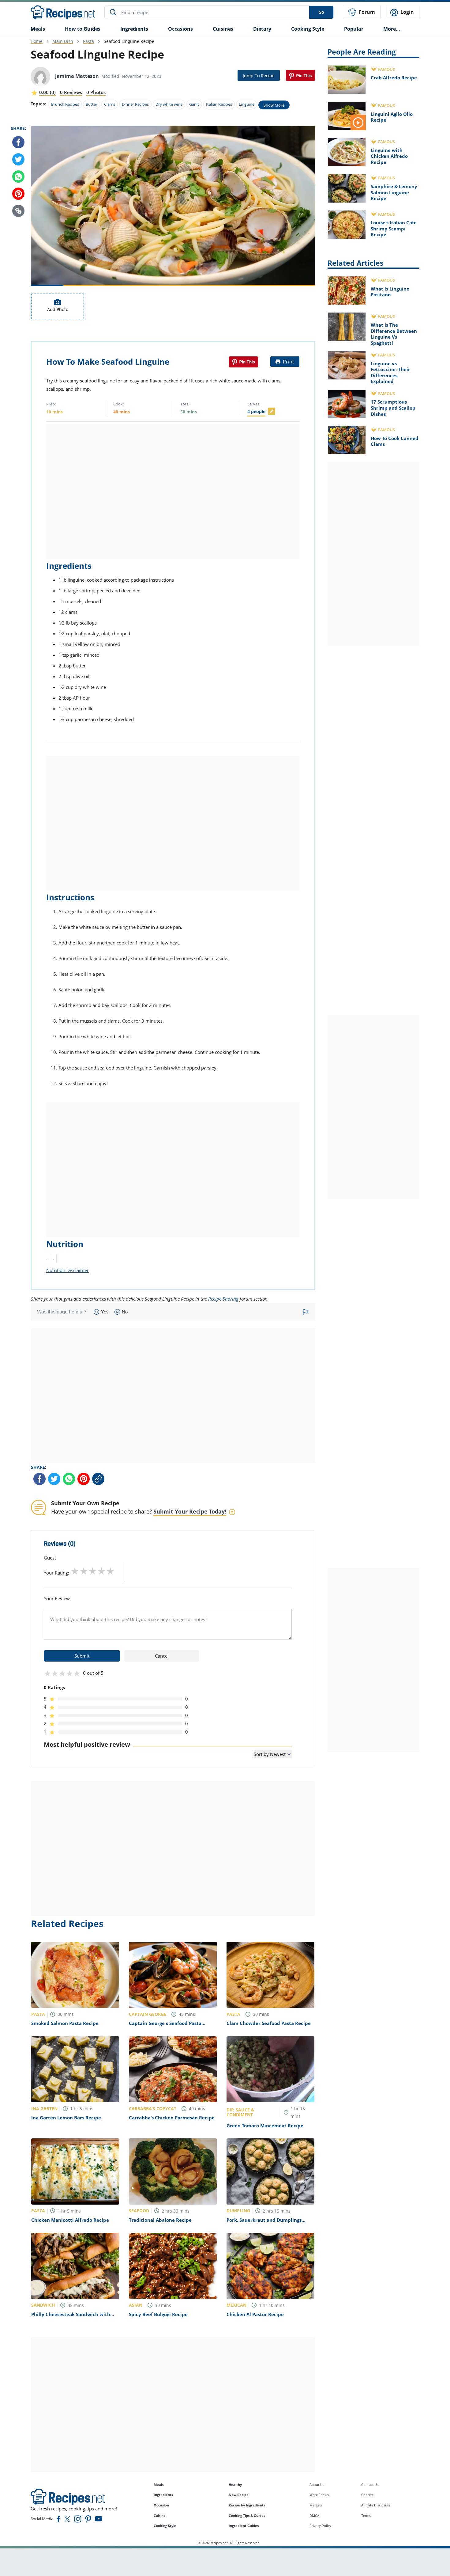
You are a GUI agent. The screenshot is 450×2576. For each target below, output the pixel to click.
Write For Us (319, 2495)
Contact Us (370, 2485)
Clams (110, 104)
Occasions (180, 29)
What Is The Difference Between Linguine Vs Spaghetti (394, 334)
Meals (159, 2485)
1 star (75, 1571)
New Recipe (239, 2495)
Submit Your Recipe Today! (190, 1511)
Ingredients (134, 29)
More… (392, 29)
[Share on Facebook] (18, 142)
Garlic (194, 104)
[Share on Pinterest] (300, 75)
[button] (18, 211)
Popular (354, 29)
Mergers (316, 2505)
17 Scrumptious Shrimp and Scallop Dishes (393, 408)
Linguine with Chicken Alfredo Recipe (389, 156)
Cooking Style (165, 2526)
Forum (366, 12)
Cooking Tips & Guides (247, 2515)
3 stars (93, 1571)
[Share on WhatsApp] (18, 177)
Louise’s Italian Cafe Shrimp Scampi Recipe (394, 228)
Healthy (235, 2485)
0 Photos (96, 92)
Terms (366, 2515)
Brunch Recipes (65, 104)
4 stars (101, 1571)
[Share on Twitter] (18, 159)
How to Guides (83, 29)
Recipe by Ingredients (247, 2505)
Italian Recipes (219, 104)
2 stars (84, 1571)
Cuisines (223, 29)
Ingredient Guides (244, 2526)
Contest (367, 2495)
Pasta (88, 41)
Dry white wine (169, 104)
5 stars (110, 1571)
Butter (92, 104)
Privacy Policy (320, 2526)
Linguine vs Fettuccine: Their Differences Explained (390, 372)
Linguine (247, 104)
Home (37, 41)
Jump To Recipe (259, 76)
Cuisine (160, 2515)
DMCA (314, 2515)
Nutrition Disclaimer (67, 1270)
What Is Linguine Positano (390, 292)
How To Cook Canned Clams (395, 441)
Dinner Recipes (135, 104)
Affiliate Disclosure (376, 2505)
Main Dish (63, 41)
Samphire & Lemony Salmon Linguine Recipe (394, 192)
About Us (317, 2485)
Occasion (161, 2505)
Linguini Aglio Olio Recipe (392, 117)
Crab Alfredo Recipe (394, 78)
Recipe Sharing (223, 1299)
